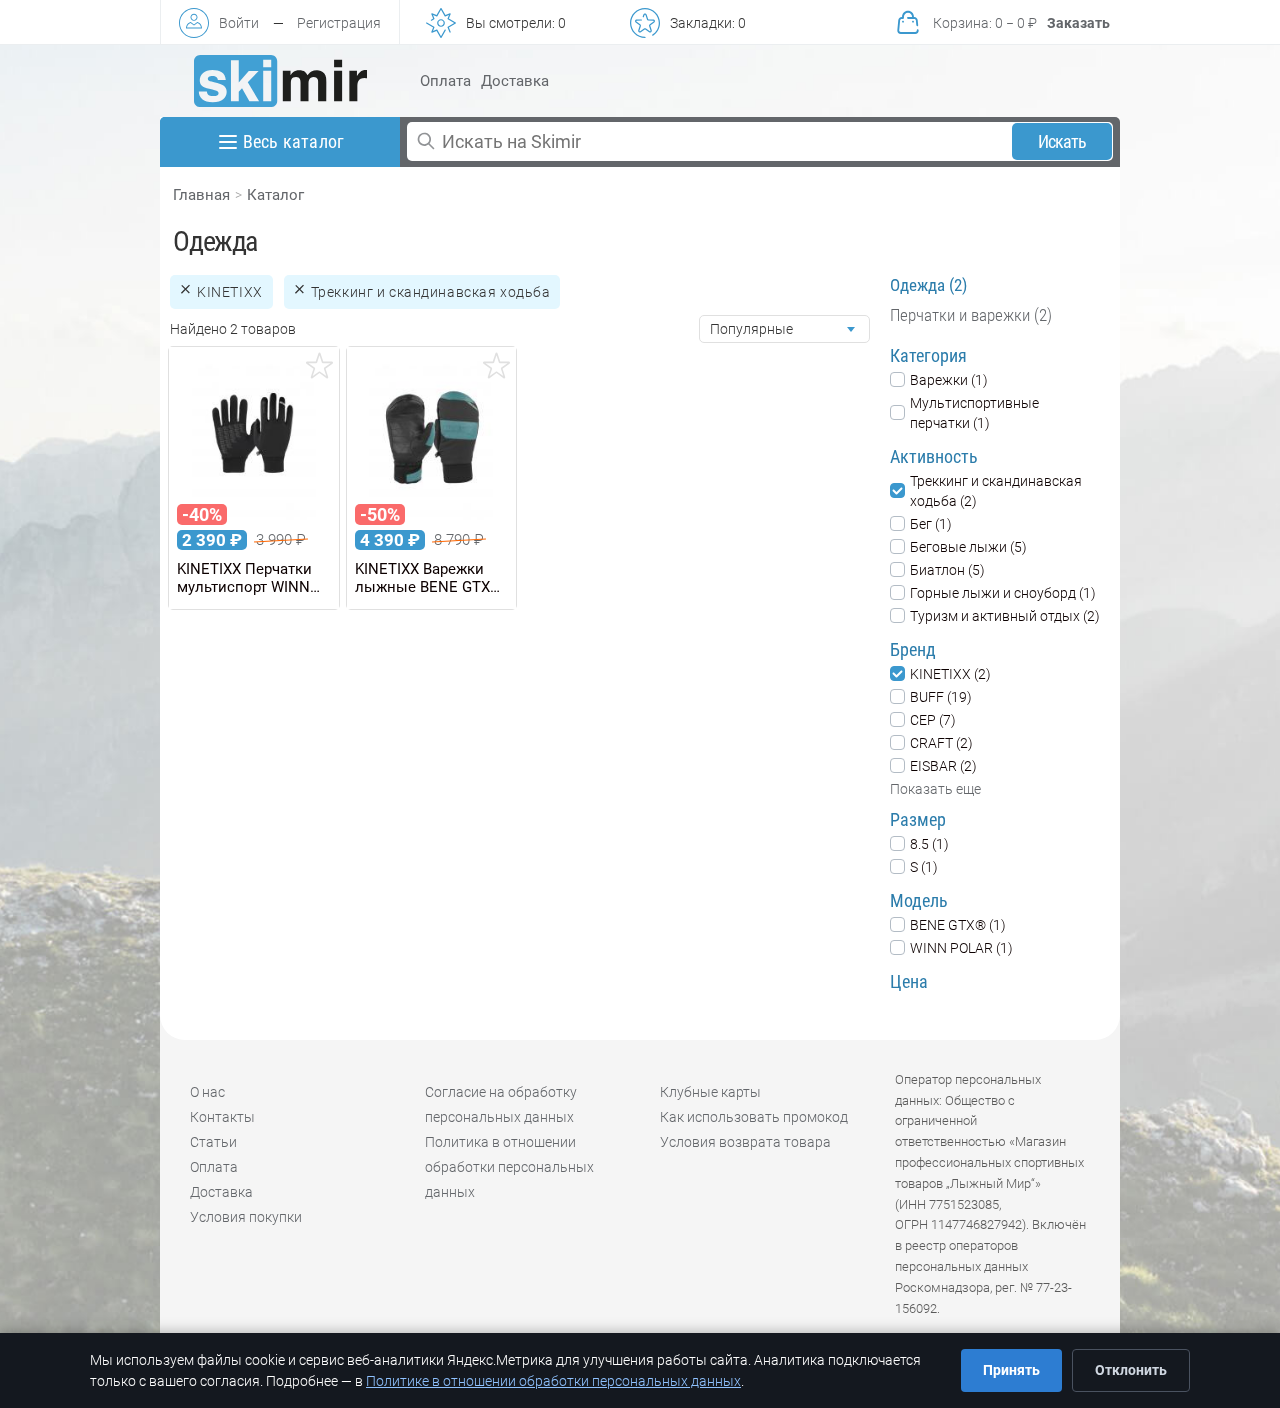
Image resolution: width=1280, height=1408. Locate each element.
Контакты (222, 1117)
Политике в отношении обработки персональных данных (553, 1381)
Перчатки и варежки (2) (971, 315)
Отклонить (1131, 1370)
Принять (1011, 1370)
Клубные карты (710, 1092)
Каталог (275, 195)
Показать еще (935, 789)
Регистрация (339, 23)
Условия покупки (246, 1217)
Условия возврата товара (745, 1142)
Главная (201, 195)
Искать (1062, 141)
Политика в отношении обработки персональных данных (509, 1167)
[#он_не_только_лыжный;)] (280, 81)
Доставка (515, 81)
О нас (207, 1092)
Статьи (213, 1142)
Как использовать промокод (754, 1117)
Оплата (445, 81)
